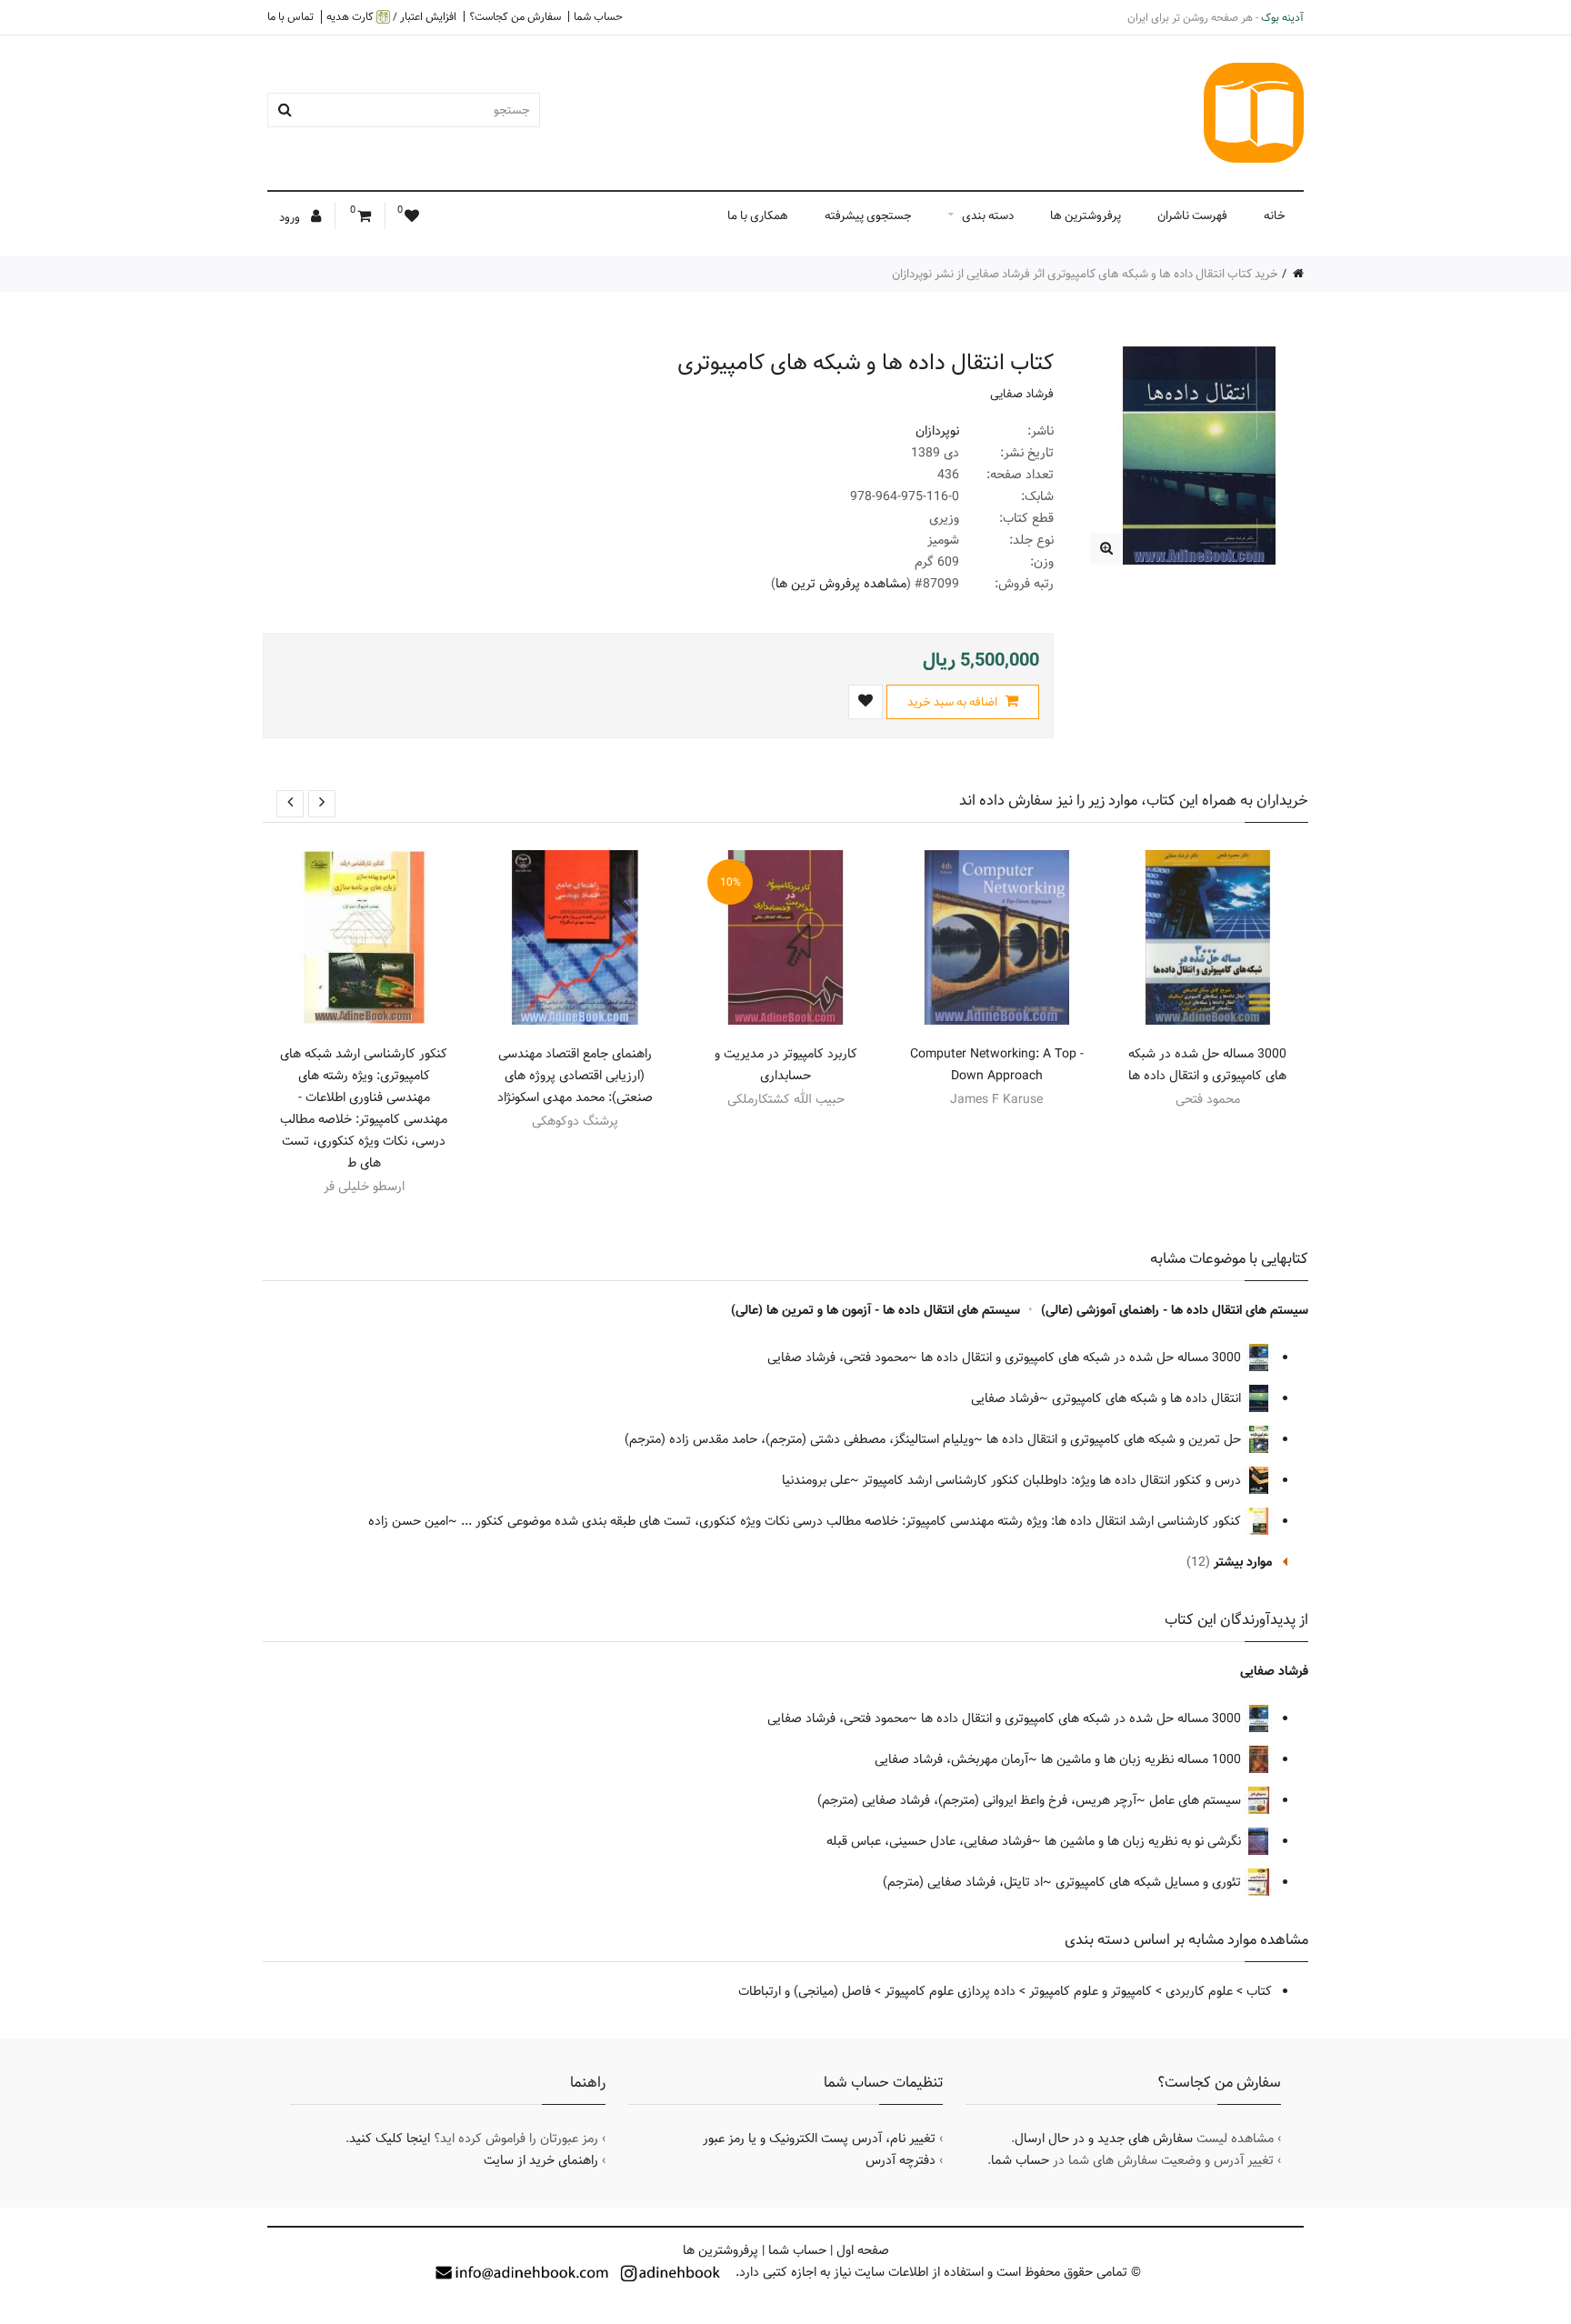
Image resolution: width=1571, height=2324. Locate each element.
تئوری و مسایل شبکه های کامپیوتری (1150, 1882)
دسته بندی (988, 215)
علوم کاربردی (1199, 1991)
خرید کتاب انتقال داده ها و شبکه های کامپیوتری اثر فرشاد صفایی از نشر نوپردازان (1085, 274)
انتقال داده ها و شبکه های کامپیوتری (1148, 1398)
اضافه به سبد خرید (954, 702)
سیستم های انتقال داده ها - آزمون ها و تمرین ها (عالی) (876, 1310)
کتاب (1259, 1991)
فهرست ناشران (1192, 215)
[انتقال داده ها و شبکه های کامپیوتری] (1106, 549)
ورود (291, 217)
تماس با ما (290, 16)
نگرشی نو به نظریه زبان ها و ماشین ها (1145, 1841)
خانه (1275, 215)
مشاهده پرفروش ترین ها (841, 584)
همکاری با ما (758, 215)
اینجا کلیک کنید (390, 2139)
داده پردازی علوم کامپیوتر (950, 1991)
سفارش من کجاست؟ (515, 16)
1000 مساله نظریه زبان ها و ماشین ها (1143, 1759)
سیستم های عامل (1197, 1800)
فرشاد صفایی (1022, 394)
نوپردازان (937, 431)
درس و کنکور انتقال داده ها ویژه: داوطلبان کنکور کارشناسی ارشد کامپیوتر (1054, 1480)
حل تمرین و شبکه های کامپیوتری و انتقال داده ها (1116, 1439)
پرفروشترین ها (1086, 215)
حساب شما (598, 16)
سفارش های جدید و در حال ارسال (1104, 2139)
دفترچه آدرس (901, 2160)
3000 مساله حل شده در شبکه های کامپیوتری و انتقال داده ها (1207, 1065)
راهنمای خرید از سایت (541, 2160)
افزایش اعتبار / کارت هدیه (391, 17)
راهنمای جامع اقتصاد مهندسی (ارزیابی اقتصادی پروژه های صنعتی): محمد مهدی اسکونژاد (575, 1076)
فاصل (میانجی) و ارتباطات (805, 1991)
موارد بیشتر (1243, 1562)
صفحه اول (863, 2250)
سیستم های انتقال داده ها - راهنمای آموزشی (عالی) (1175, 1310)
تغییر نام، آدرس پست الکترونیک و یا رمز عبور (819, 2139)
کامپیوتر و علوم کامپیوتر (1091, 1991)
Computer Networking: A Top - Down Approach (997, 1065)
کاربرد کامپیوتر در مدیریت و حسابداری (786, 1065)
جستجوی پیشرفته (868, 215)
